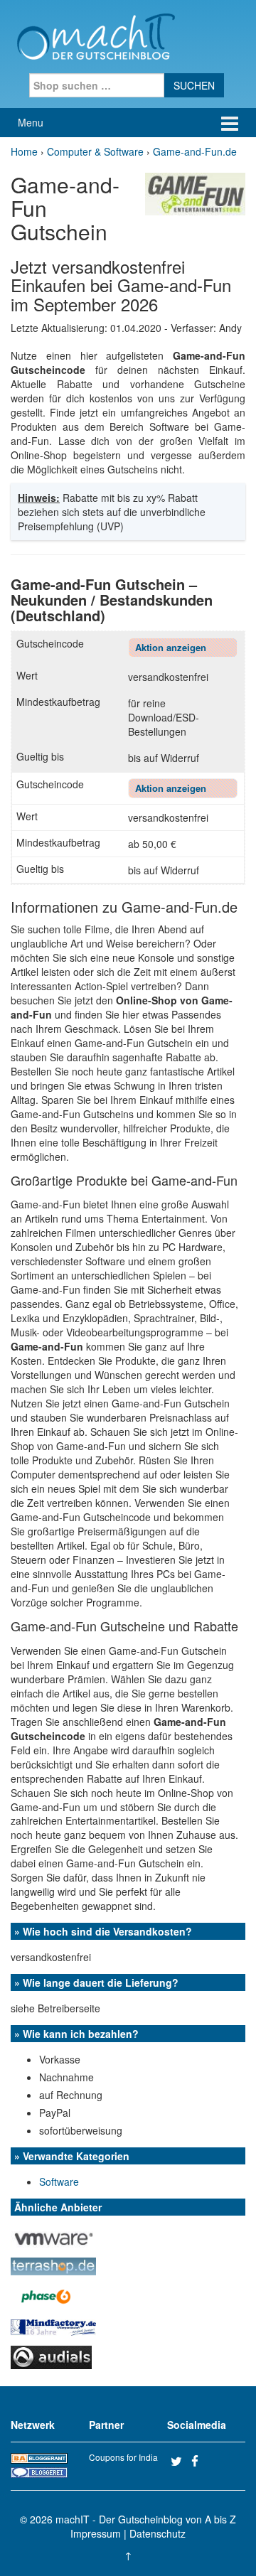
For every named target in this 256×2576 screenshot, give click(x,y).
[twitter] (179, 2461)
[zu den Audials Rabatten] (51, 2356)
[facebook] (200, 2461)
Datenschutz (158, 2533)
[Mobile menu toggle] (230, 123)
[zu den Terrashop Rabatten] (53, 2265)
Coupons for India (123, 2457)
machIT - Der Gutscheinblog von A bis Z (146, 2519)
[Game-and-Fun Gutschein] (195, 193)
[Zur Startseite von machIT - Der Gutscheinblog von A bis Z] (96, 35)
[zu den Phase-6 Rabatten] (46, 2295)
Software (59, 2181)
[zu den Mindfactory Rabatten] (53, 2326)
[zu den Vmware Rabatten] (53, 2235)
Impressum (96, 2533)
